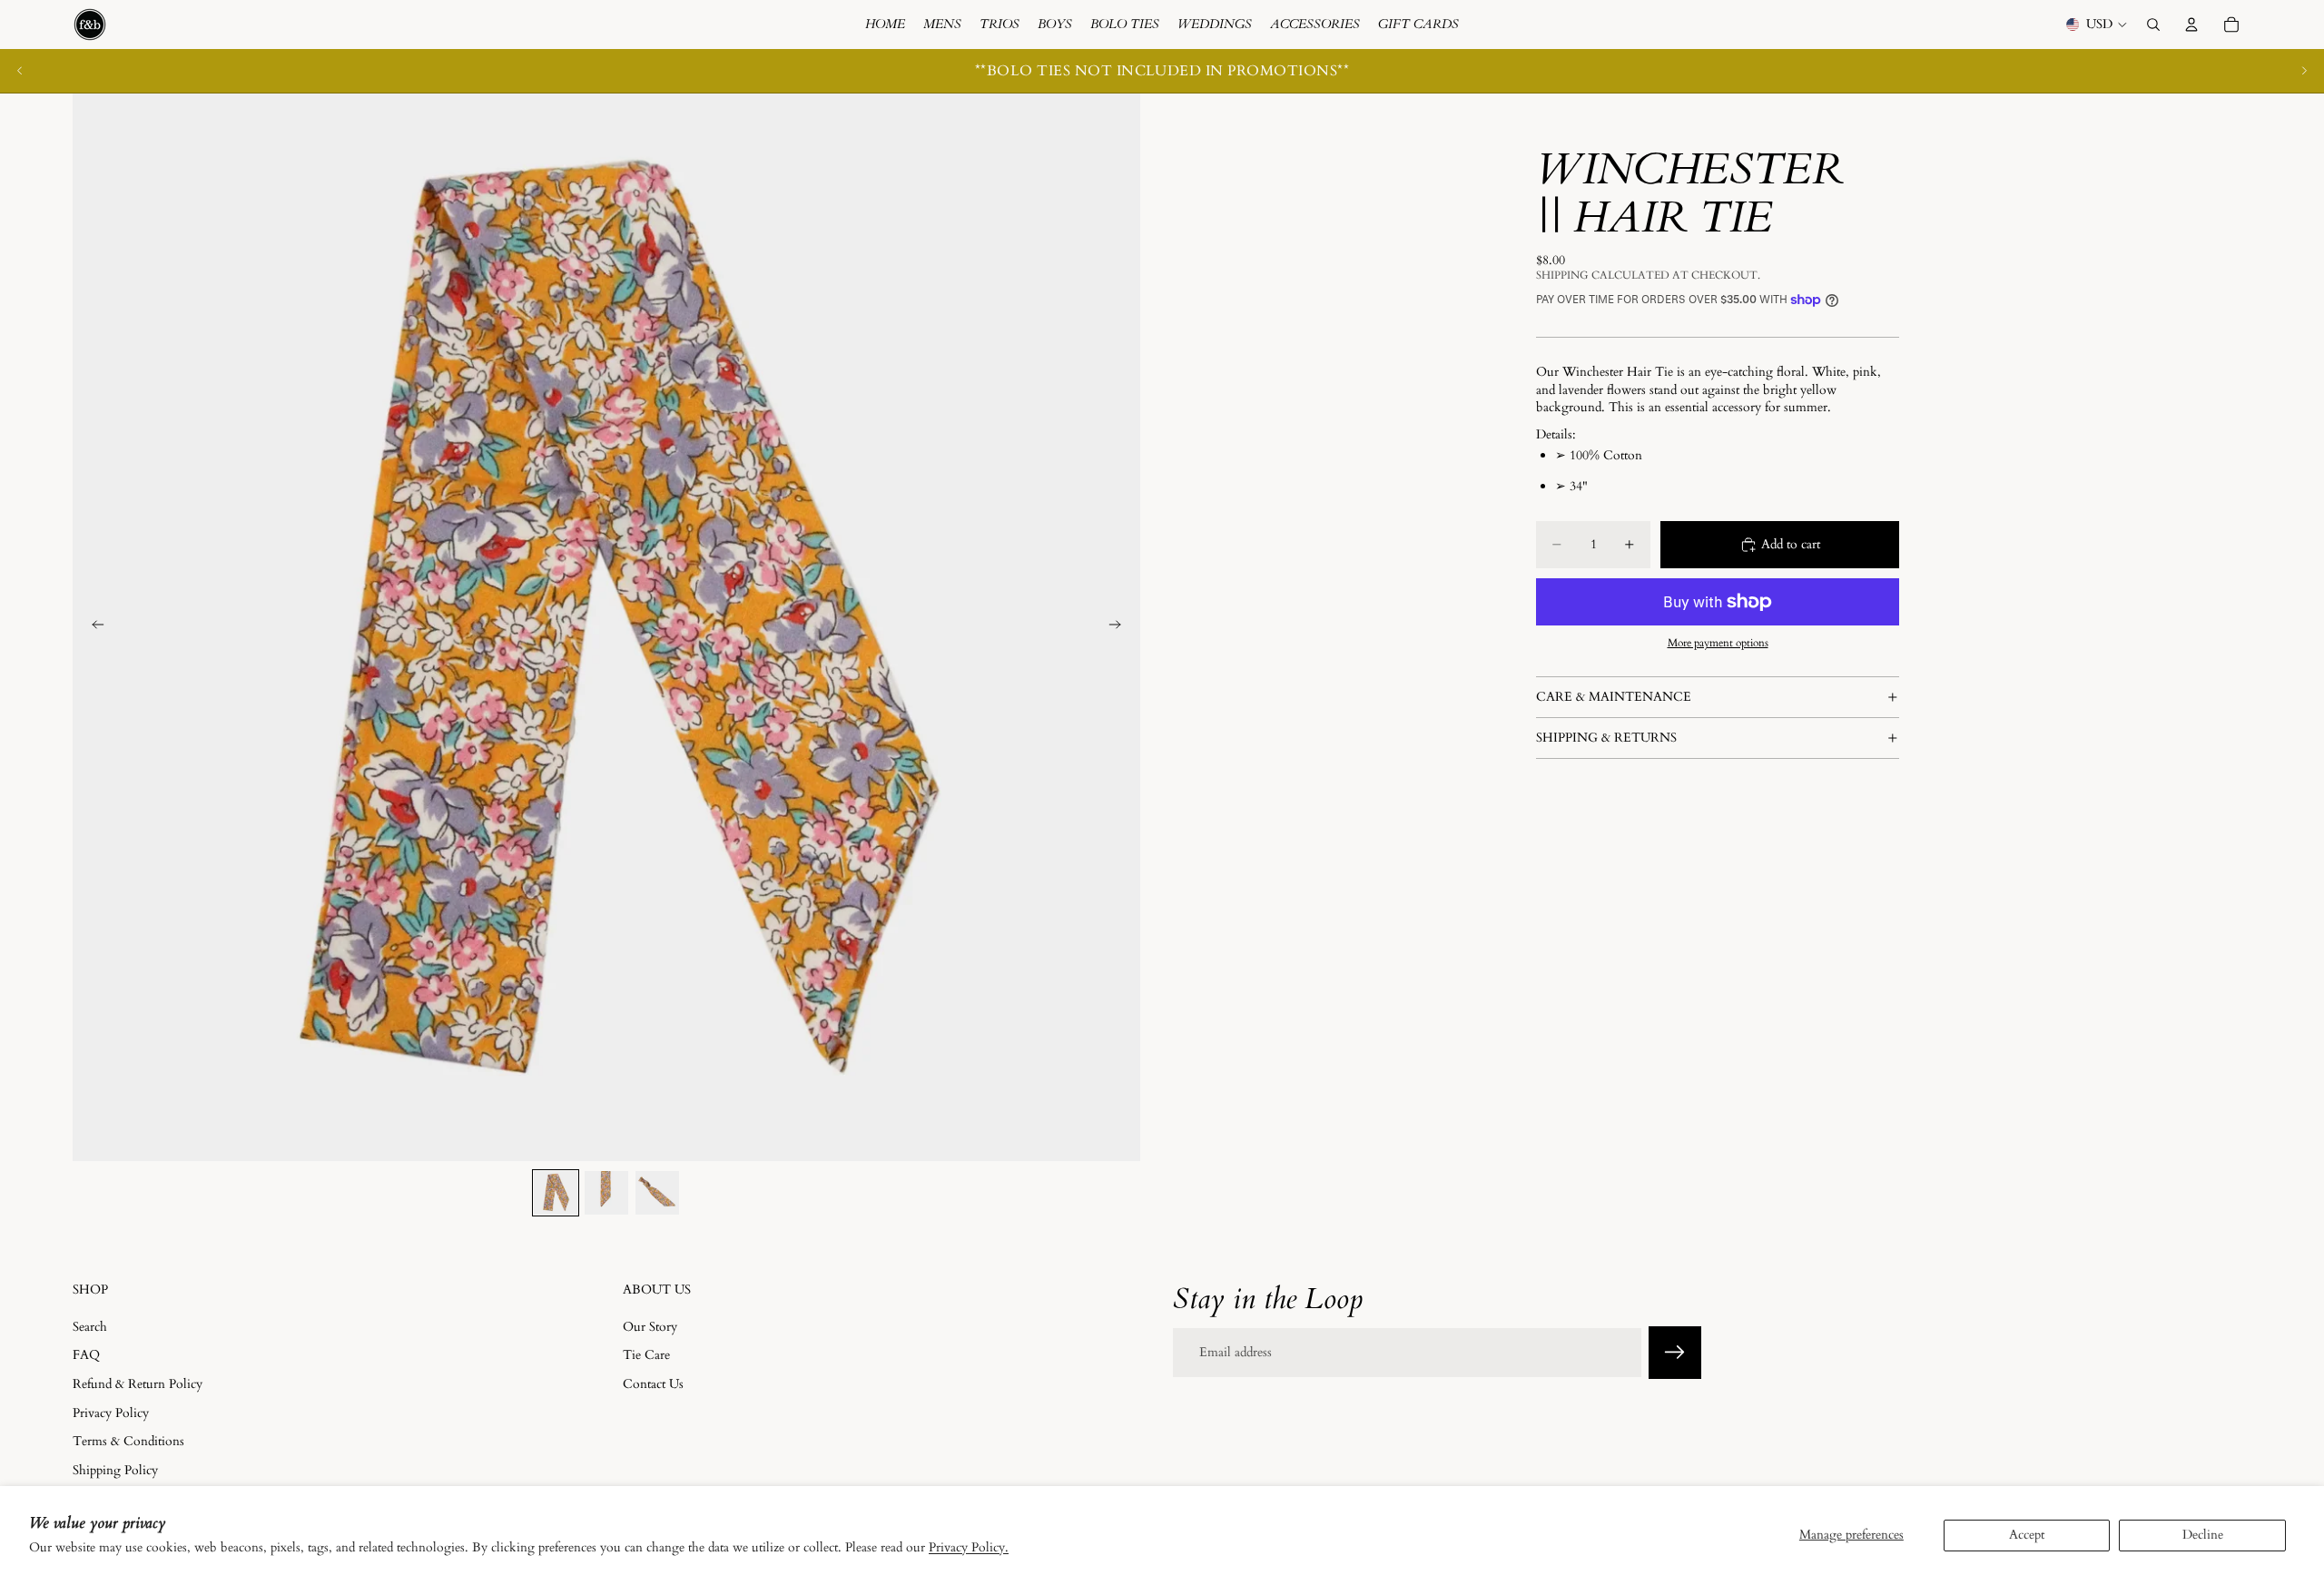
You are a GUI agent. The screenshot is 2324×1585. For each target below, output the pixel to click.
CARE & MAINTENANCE (1614, 697)
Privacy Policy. (969, 1547)
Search (90, 1326)
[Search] (2153, 25)
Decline (2203, 1535)
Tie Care (646, 1355)
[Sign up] (1675, 1353)
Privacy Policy (111, 1412)
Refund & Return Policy (138, 1384)
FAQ (86, 1355)
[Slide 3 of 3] (657, 1193)
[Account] (2191, 25)
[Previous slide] (20, 71)
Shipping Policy (115, 1469)
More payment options (1718, 643)
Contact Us (653, 1384)
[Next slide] (2304, 71)
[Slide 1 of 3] (556, 1193)
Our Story (650, 1326)
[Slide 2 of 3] (606, 1193)
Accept (2027, 1535)
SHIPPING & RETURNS (1606, 738)
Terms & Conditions (128, 1441)
